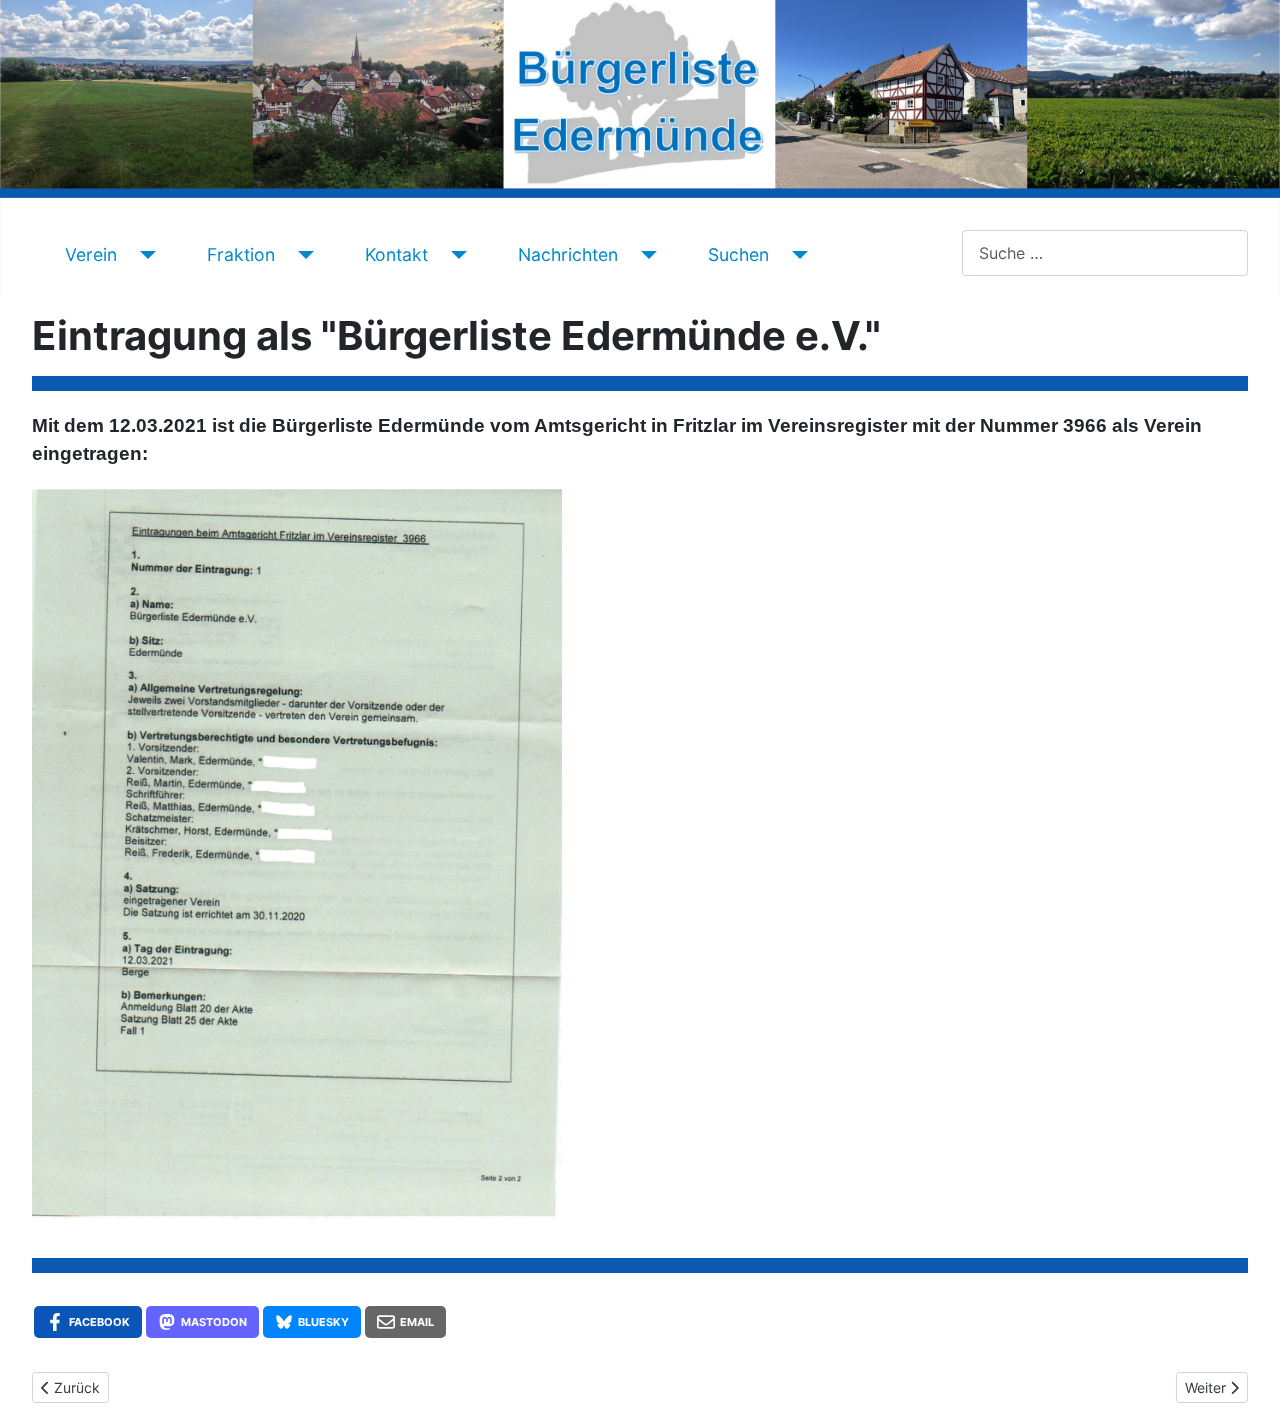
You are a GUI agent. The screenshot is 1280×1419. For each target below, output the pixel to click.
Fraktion (241, 254)
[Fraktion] (302, 255)
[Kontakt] (455, 255)
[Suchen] (796, 255)
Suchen (738, 254)
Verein (91, 254)
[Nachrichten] (645, 255)
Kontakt (396, 254)
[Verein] (144, 255)
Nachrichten (568, 254)
